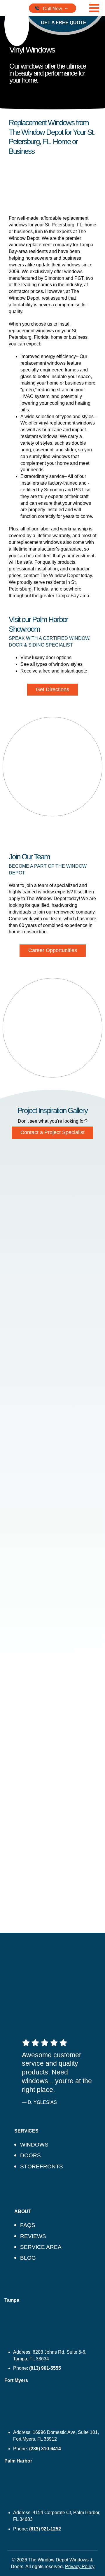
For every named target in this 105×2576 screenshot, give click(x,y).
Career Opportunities (53, 950)
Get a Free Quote (64, 23)
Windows (34, 2145)
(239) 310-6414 (45, 2449)
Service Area (41, 2247)
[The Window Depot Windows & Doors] (17, 24)
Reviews (33, 2236)
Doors (30, 2155)
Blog (28, 2258)
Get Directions (52, 689)
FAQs (28, 2225)
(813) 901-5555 (45, 2368)
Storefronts (42, 2167)
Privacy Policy (80, 2567)
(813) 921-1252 (45, 2529)
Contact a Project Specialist (52, 1132)
